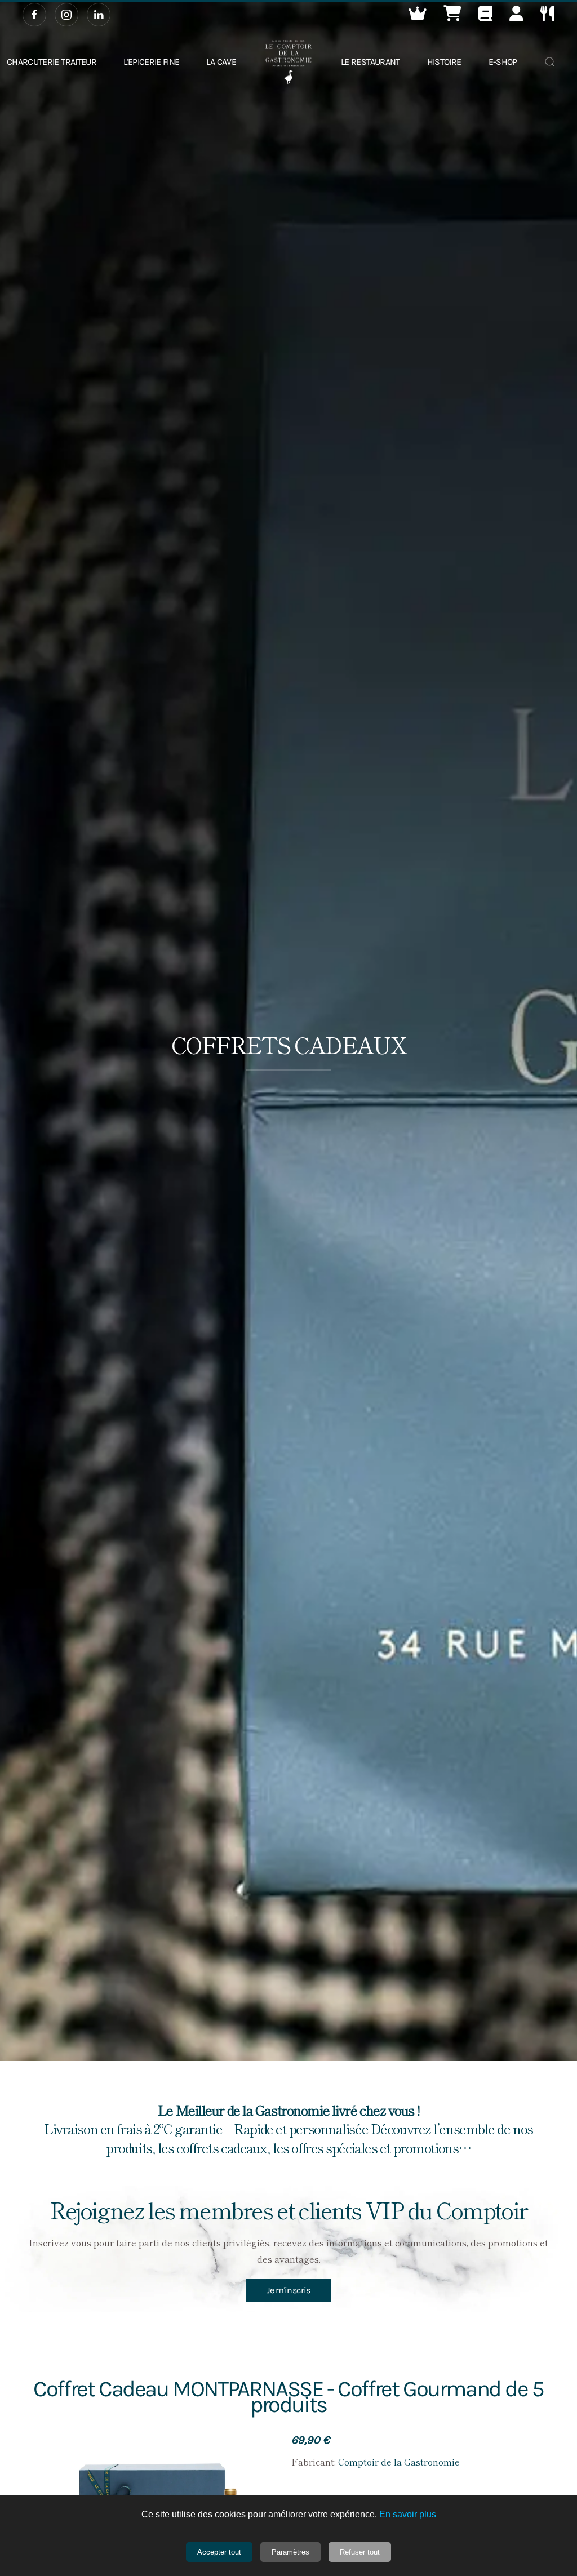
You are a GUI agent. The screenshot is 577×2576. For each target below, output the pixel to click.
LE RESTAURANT (370, 62)
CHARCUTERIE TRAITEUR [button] (52, 62)
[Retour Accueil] (288, 62)
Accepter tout (219, 2552)
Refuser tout (360, 2552)
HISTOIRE (444, 62)
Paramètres (290, 2552)
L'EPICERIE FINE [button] (151, 62)
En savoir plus (408, 2514)
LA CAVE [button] (221, 62)
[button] (418, 16)
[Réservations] (547, 16)
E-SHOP (503, 62)
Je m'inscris (288, 2290)
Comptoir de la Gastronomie (399, 2462)
